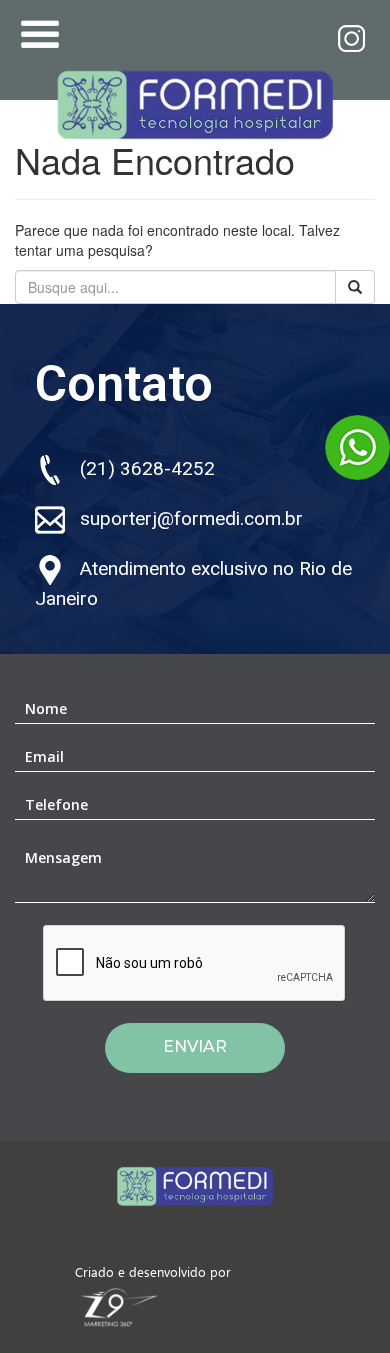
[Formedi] (195, 100)
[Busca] (355, 287)
